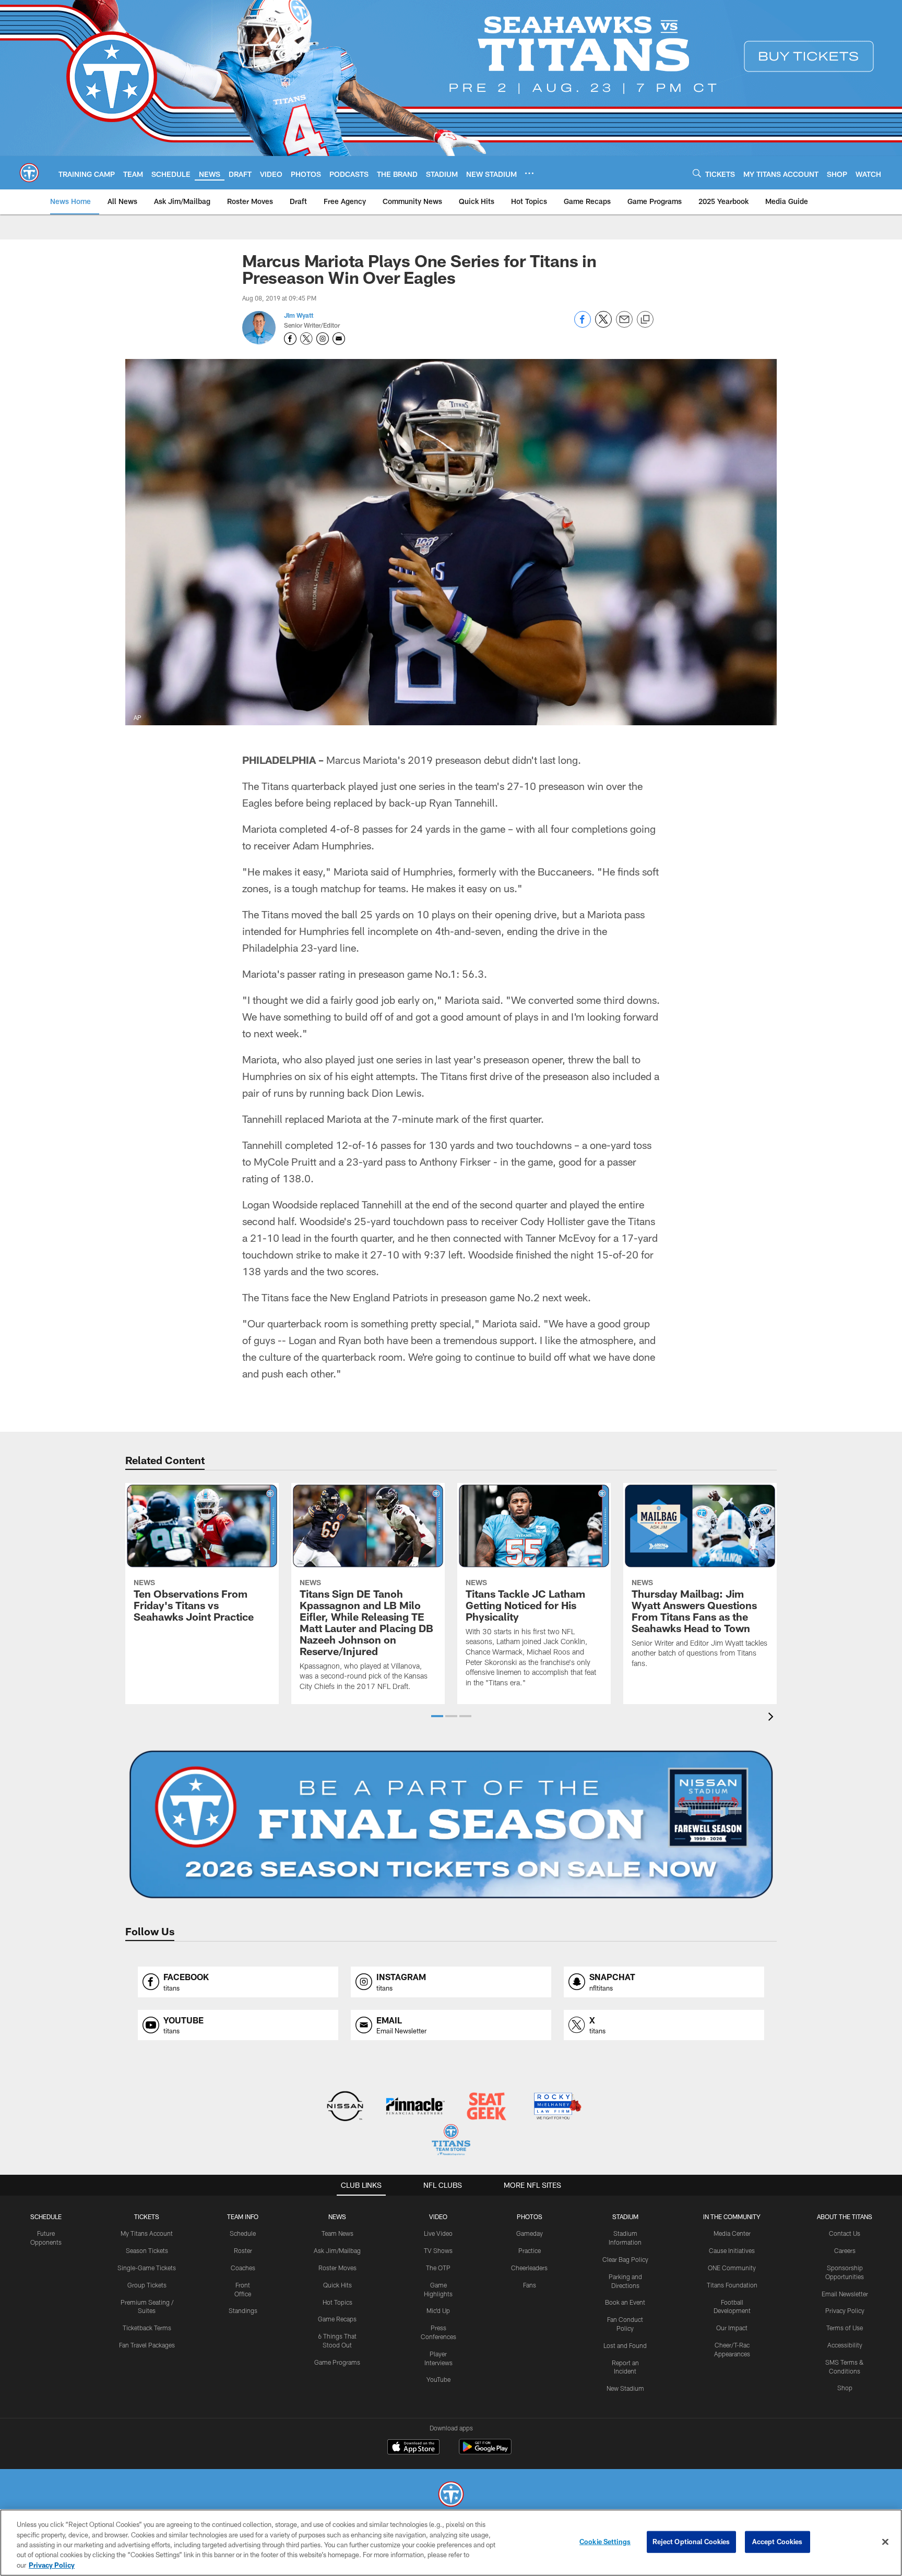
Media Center (732, 2233)
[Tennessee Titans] (451, 2495)
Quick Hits (337, 2285)
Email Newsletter (845, 2294)
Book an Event (625, 2302)
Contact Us (845, 2233)
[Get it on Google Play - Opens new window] (485, 2452)
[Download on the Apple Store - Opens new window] (413, 2448)
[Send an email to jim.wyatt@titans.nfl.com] (339, 339)
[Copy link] (645, 320)
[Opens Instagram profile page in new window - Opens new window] (323, 339)
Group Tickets (147, 2285)
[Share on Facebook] (583, 325)
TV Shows (438, 2250)
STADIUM (625, 2216)
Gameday (530, 2233)
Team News (337, 2233)
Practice (530, 2250)
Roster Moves (337, 2268)
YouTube (438, 2379)
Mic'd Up (438, 2310)
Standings (243, 2310)
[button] (437, 1716)
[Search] (697, 173)
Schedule (46, 2216)
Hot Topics (337, 2302)
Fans (530, 2285)
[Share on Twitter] (603, 325)
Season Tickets (147, 2250)
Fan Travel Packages (147, 2345)
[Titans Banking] (416, 2107)
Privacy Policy (845, 2310)
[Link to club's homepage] (29, 173)
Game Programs (337, 2362)
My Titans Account (147, 2233)
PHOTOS (530, 2216)
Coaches (243, 2268)
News (337, 2216)
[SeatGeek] (486, 2107)
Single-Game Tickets (147, 2268)
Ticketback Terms (147, 2328)
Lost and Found (625, 2345)
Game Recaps (337, 2319)
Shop (845, 2388)
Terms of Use (845, 2328)
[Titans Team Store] (451, 2141)
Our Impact (732, 2328)
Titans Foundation (732, 2285)
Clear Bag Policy (625, 2259)
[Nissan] (345, 2107)
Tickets (147, 2216)
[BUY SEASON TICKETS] (451, 1825)
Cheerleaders (529, 2268)
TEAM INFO (243, 2216)
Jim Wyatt (299, 315)
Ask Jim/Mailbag (337, 2250)
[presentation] (773, 1718)
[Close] (885, 2542)
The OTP (438, 2268)
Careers (845, 2250)
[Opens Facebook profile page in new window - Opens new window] (290, 339)
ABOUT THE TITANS (845, 2216)
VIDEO (438, 2216)
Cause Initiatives (732, 2250)
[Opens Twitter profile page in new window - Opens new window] (306, 339)
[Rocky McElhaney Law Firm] (557, 2107)
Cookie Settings (605, 2542)
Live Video (438, 2233)
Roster (243, 2250)
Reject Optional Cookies (691, 2542)
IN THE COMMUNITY (732, 2216)
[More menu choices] (529, 173)
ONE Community (732, 2268)
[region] (451, 2543)
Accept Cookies (778, 2542)
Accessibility (845, 2345)
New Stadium (625, 2388)
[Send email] (624, 325)
